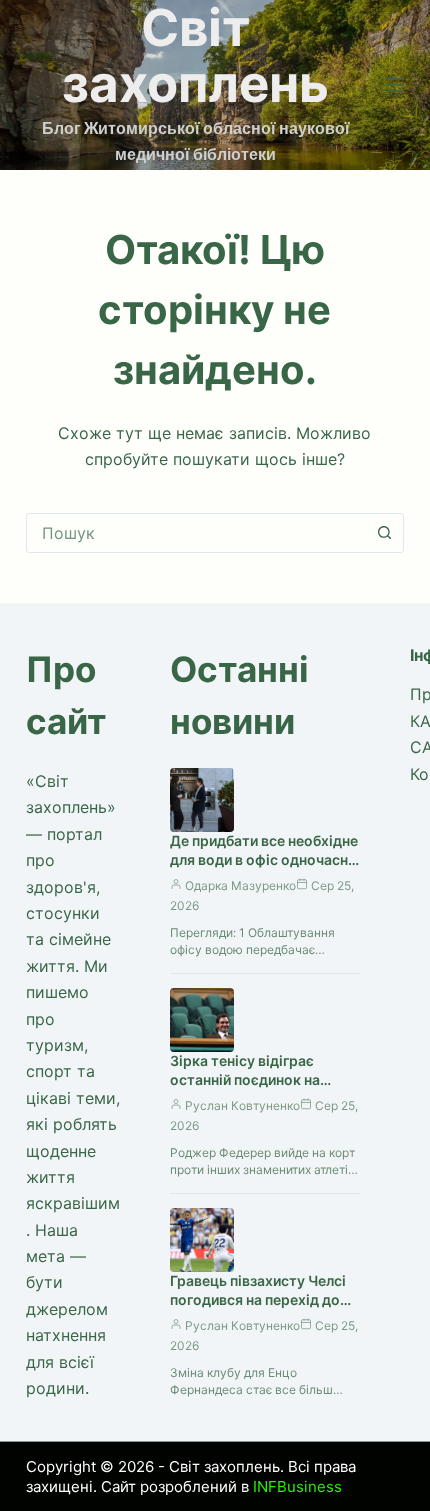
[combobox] (196, 533)
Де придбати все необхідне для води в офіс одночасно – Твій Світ (264, 859)
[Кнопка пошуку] (384, 533)
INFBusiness (297, 1486)
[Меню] (395, 85)
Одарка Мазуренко (240, 885)
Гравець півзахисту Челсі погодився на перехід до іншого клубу (258, 1299)
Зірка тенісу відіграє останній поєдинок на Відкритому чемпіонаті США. (251, 1089)
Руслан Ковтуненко (242, 1105)
